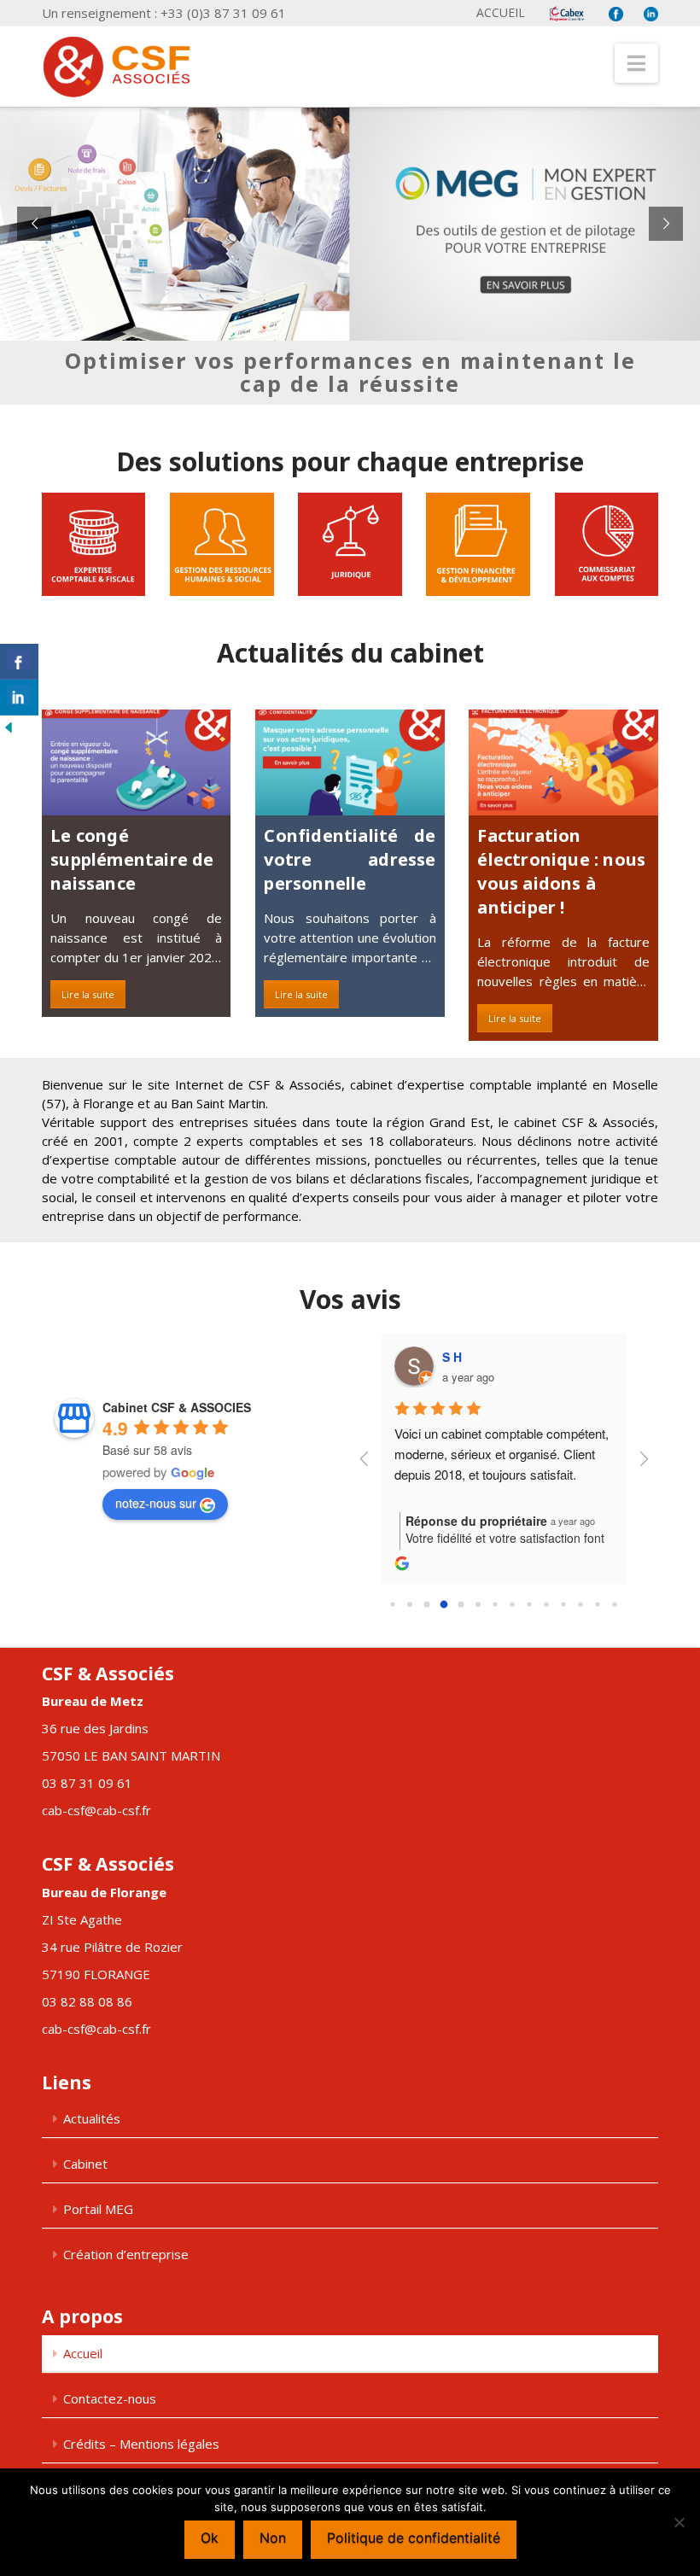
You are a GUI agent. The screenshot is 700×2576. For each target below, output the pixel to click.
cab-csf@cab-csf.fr (96, 1810)
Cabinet (85, 2164)
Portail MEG (98, 2209)
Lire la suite (88, 994)
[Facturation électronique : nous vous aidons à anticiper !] (563, 762)
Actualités (92, 2118)
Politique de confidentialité (414, 2538)
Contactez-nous (110, 2398)
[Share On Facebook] (19, 662)
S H (452, 1357)
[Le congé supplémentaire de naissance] (136, 762)
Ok (210, 2538)
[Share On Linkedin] (19, 698)
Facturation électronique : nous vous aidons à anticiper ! (561, 871)
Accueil (501, 12)
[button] (636, 63)
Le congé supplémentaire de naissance (132, 859)
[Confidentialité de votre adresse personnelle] (350, 762)
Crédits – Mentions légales (141, 2444)
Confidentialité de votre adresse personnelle (350, 859)
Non (273, 2538)
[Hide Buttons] (9, 725)
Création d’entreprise (126, 2254)
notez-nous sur (156, 1503)
